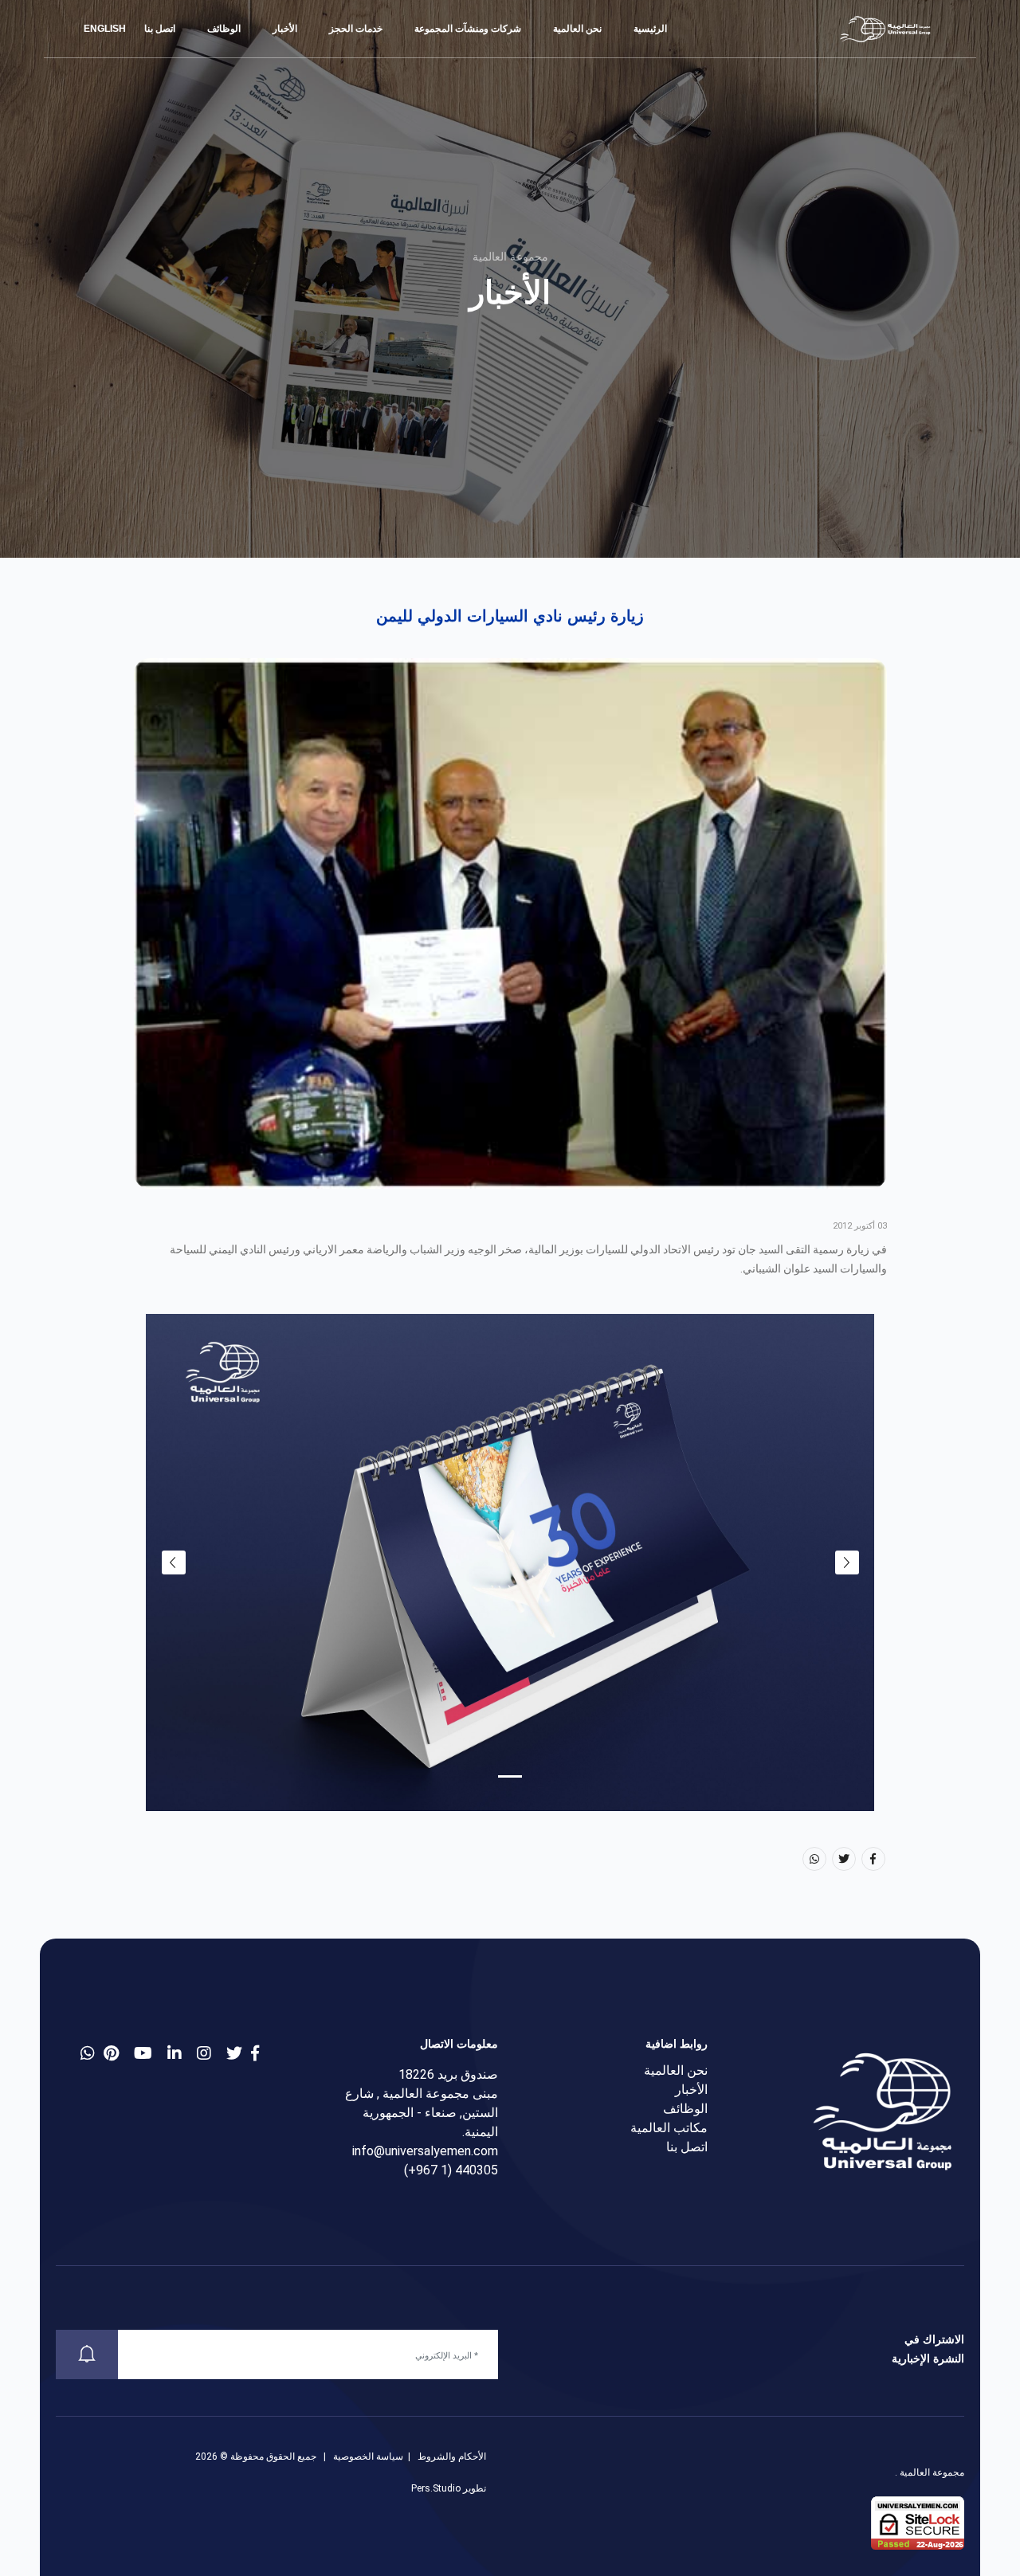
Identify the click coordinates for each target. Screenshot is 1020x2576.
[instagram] (204, 2053)
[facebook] (255, 2053)
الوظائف (224, 29)
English (106, 29)
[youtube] (143, 2053)
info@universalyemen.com (425, 2151)
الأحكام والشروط (452, 2456)
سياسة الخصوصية (368, 2456)
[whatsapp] (88, 2053)
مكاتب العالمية (669, 2128)
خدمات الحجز (356, 29)
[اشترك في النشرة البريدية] (87, 2354)
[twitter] (234, 2053)
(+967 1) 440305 (451, 2170)
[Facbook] (873, 1859)
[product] (175, 2053)
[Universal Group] (886, 29)
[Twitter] (844, 1859)
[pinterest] (111, 2053)
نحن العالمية (577, 29)
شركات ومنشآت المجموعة (468, 29)
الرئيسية (650, 29)
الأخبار (285, 29)
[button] (510, 1776)
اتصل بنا (160, 29)
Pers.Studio (436, 2488)
